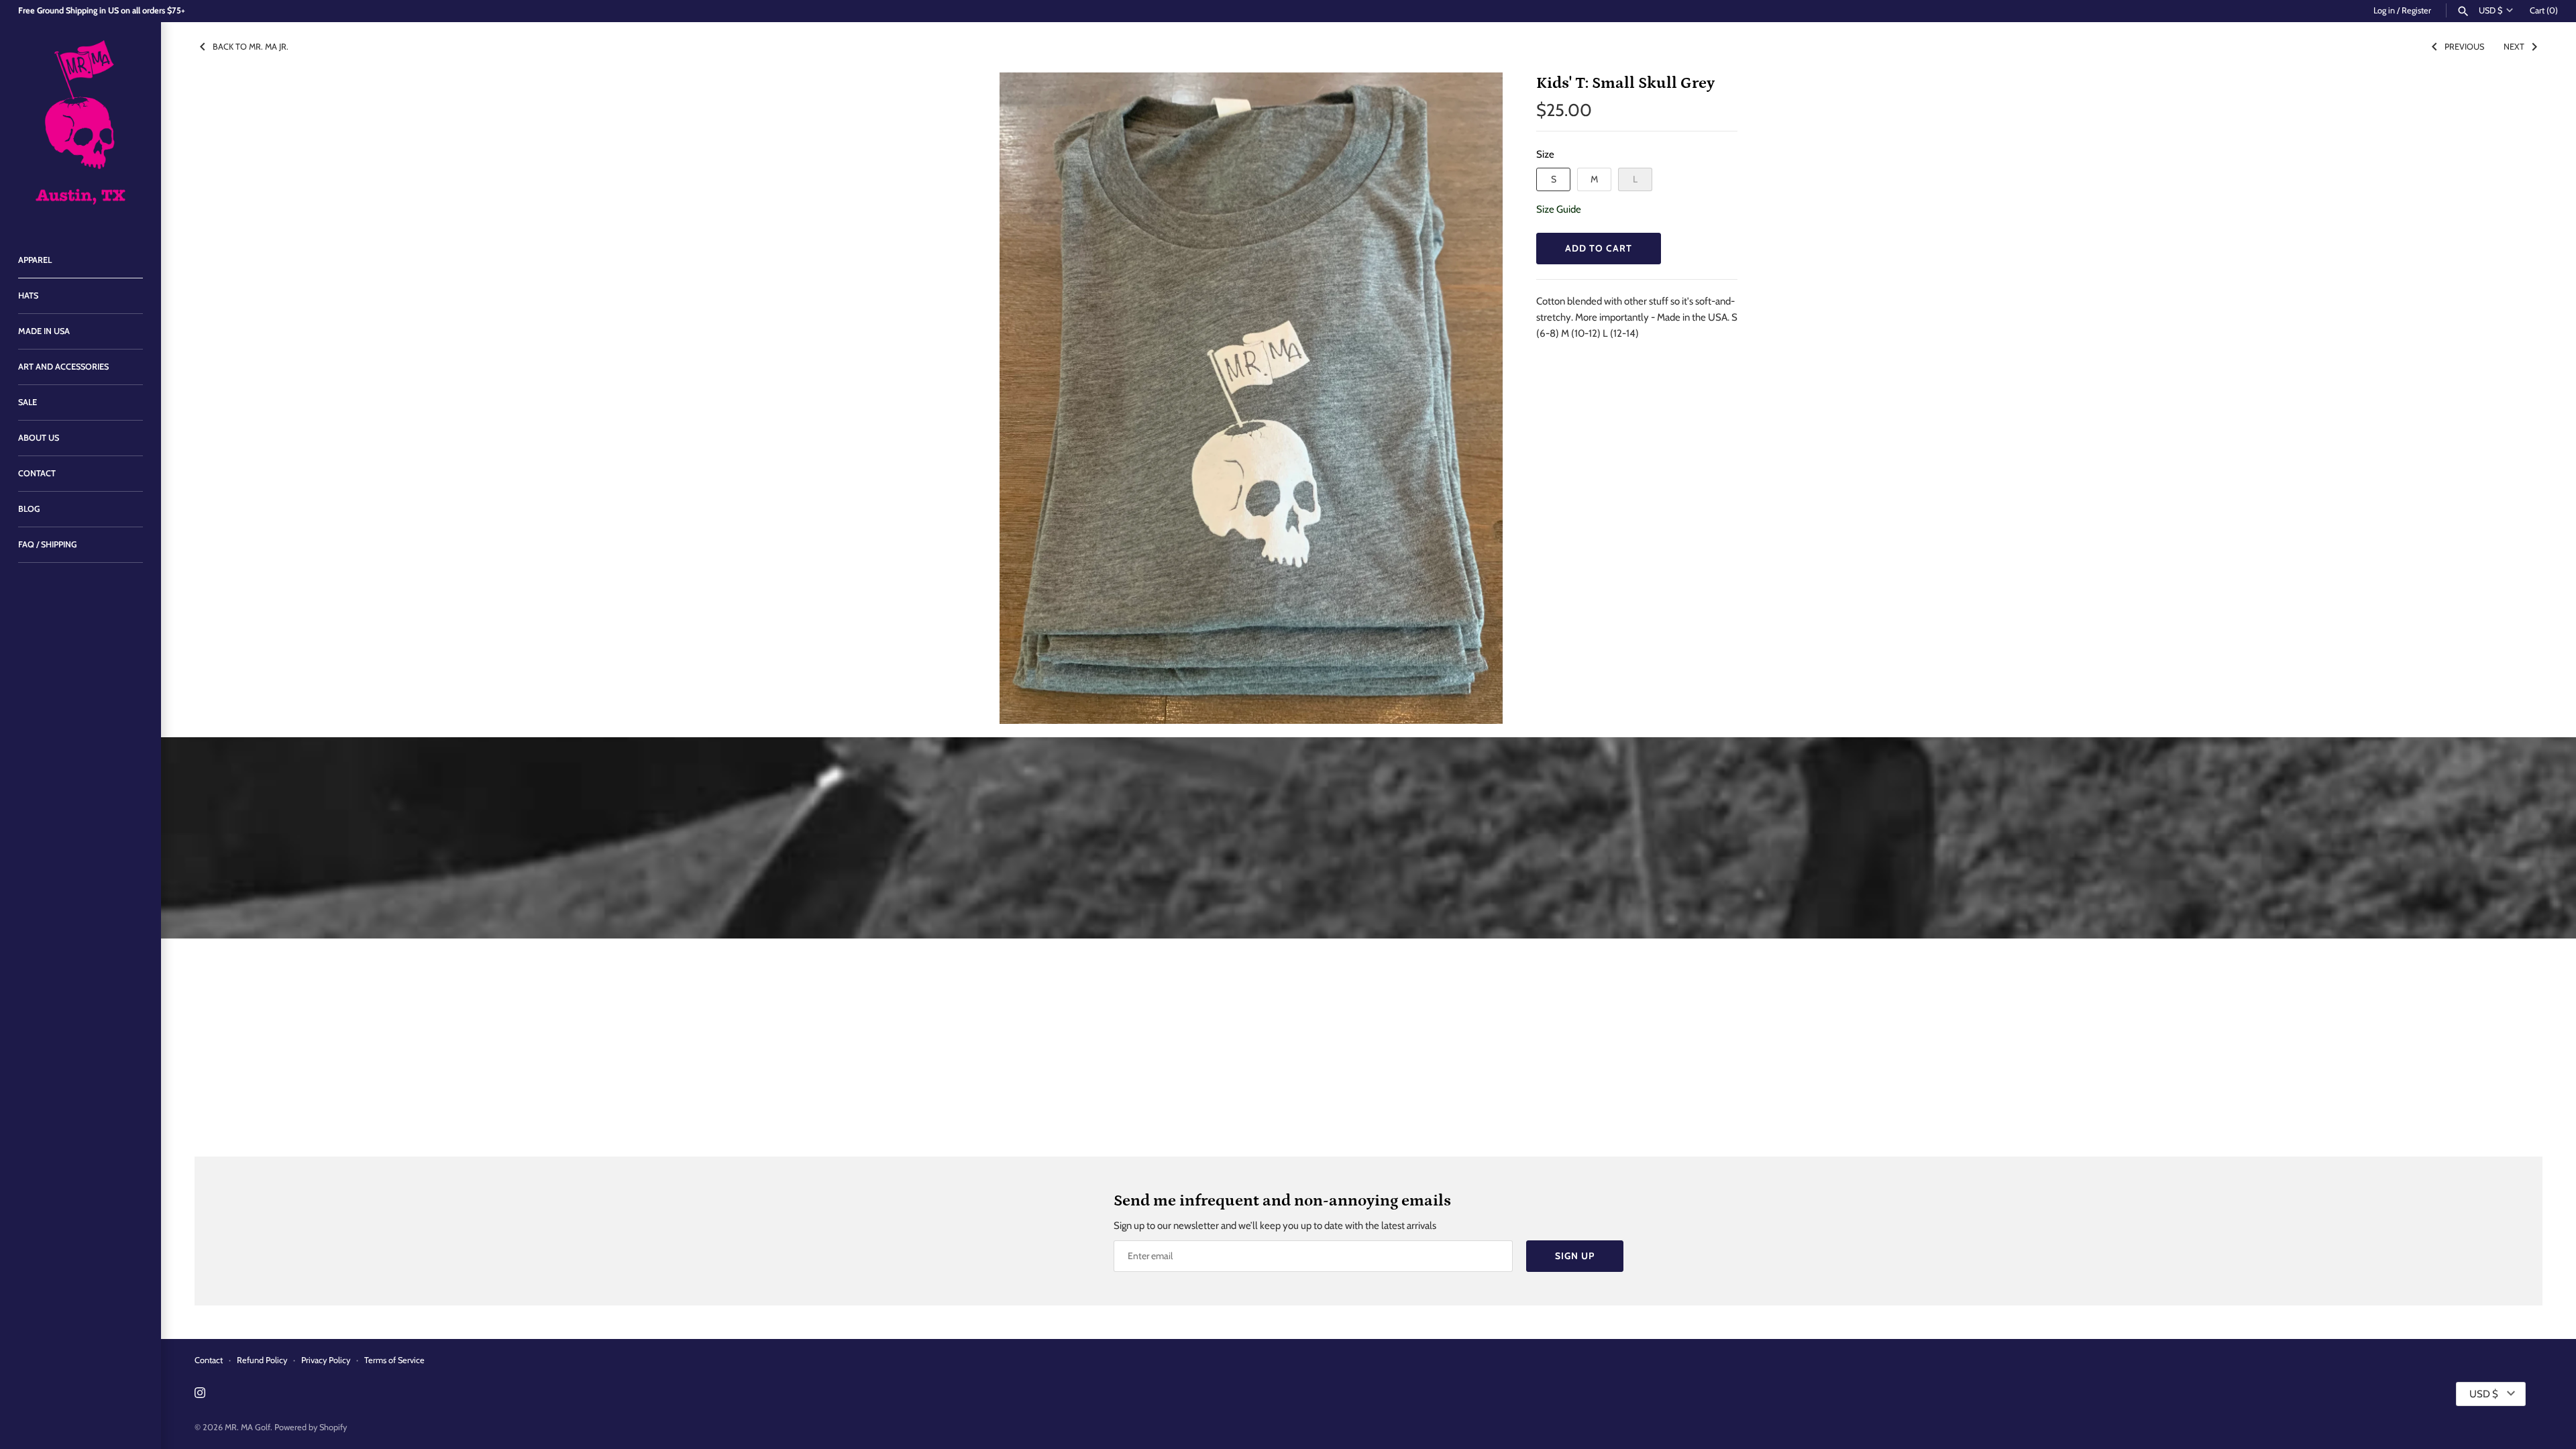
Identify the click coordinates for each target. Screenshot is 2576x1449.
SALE (28, 402)
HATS (28, 296)
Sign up (1575, 1256)
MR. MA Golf (248, 1427)
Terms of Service (394, 1360)
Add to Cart (1599, 248)
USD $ (2490, 10)
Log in (2384, 10)
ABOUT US (39, 438)
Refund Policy (262, 1360)
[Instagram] (200, 1394)
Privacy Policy (326, 1360)
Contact (209, 1360)
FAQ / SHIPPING (48, 544)
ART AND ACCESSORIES (63, 367)
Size (1545, 154)
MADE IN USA (44, 331)
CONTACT (37, 473)
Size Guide (1559, 209)
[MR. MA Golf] (80, 126)
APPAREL (35, 260)
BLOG (29, 509)
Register (2416, 10)
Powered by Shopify (311, 1427)
